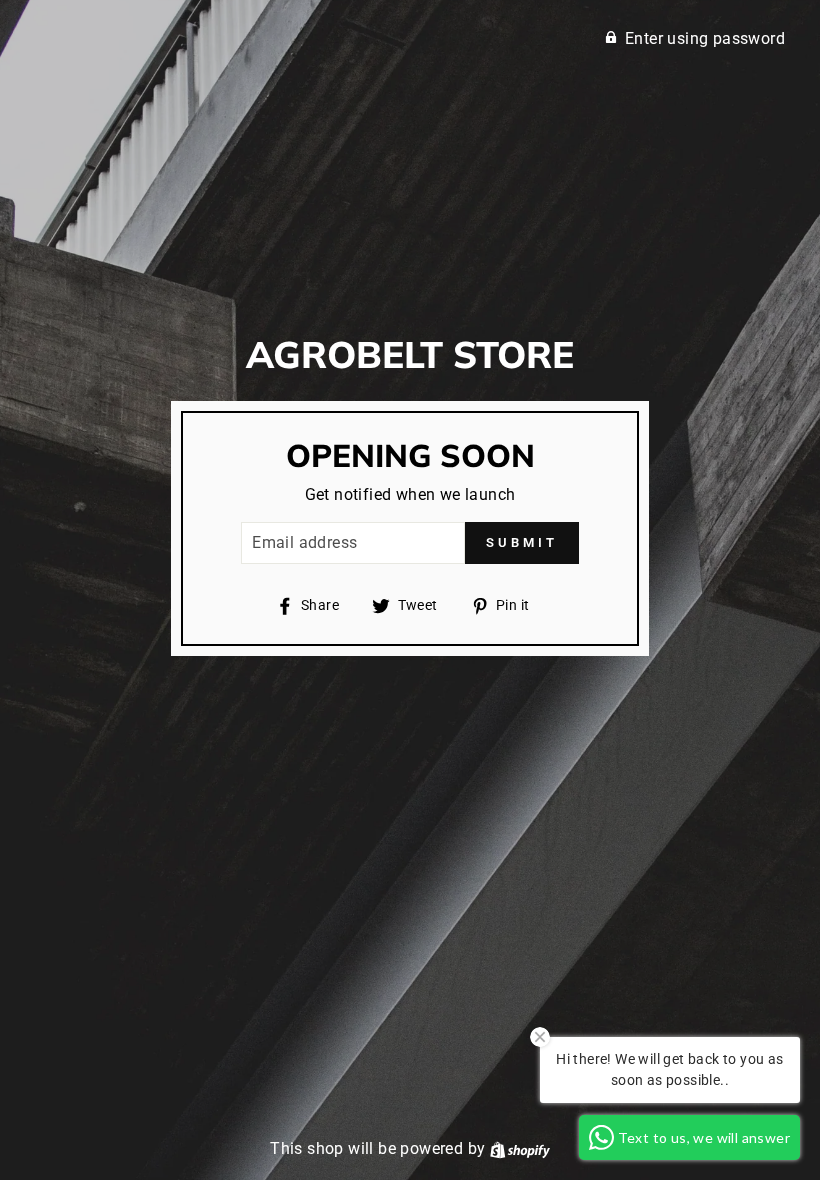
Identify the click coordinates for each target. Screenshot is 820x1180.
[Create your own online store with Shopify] (520, 1148)
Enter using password (705, 38)
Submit (521, 542)
